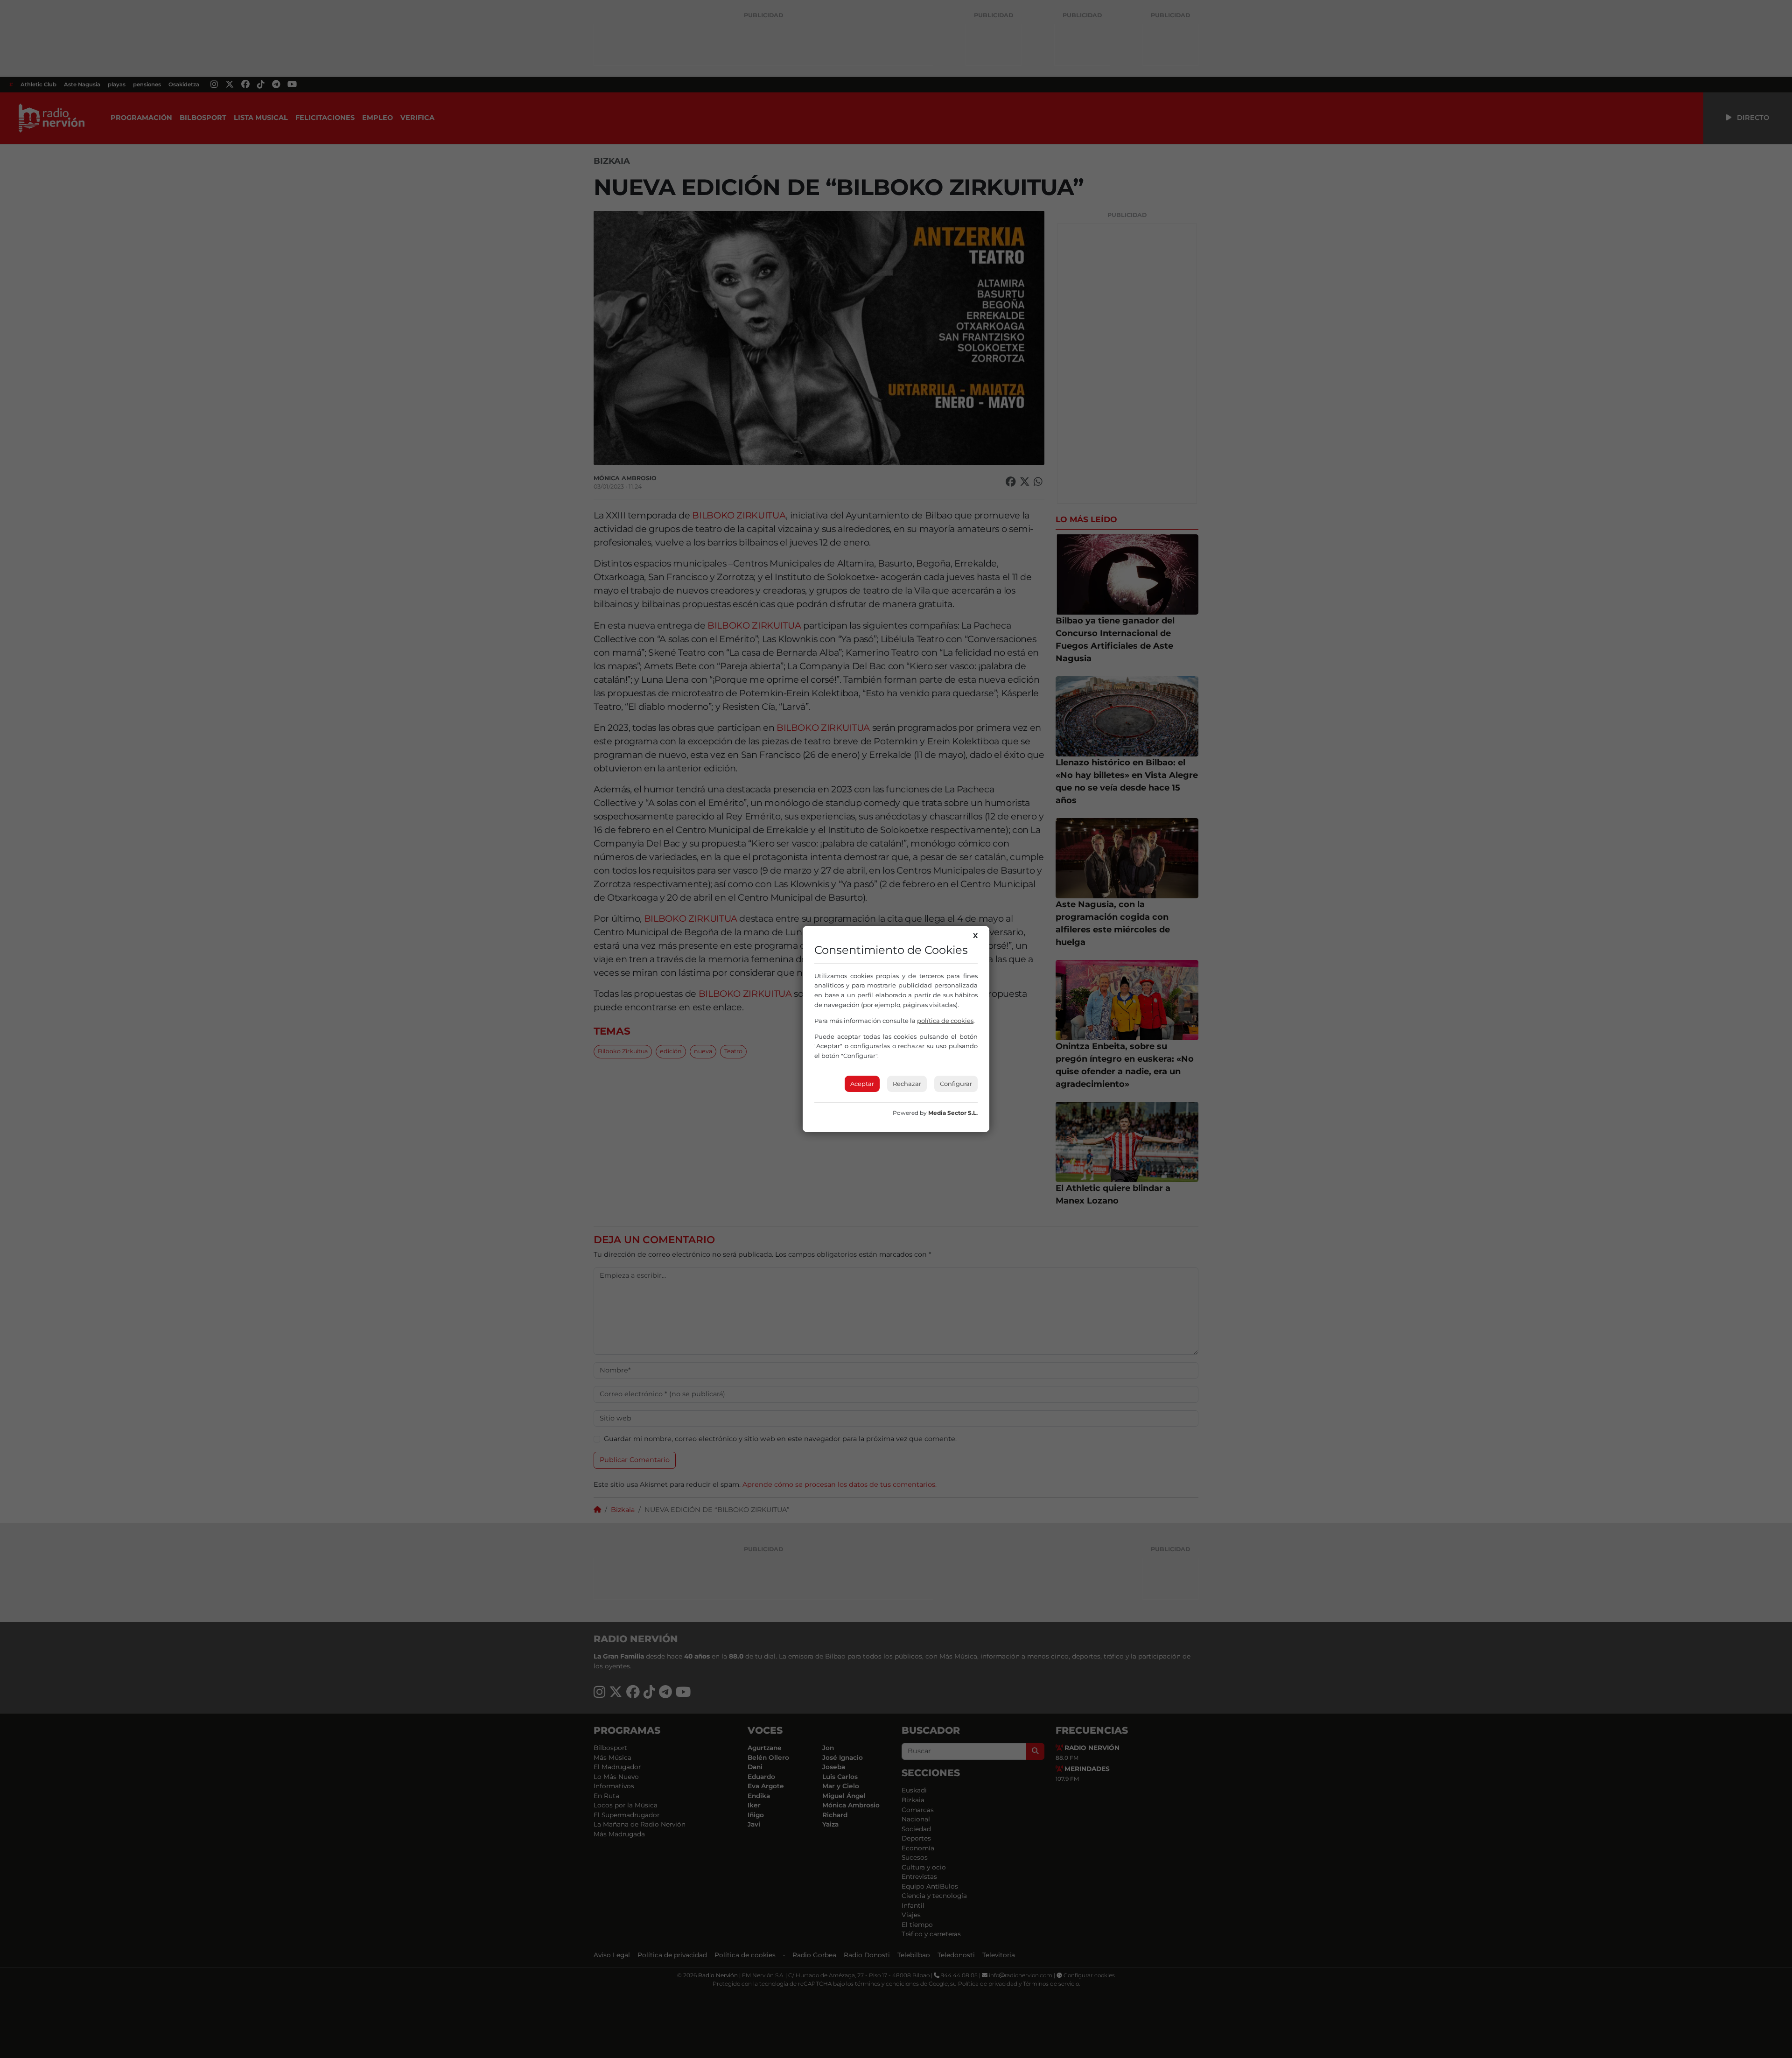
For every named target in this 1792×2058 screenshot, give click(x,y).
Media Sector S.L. (953, 1113)
